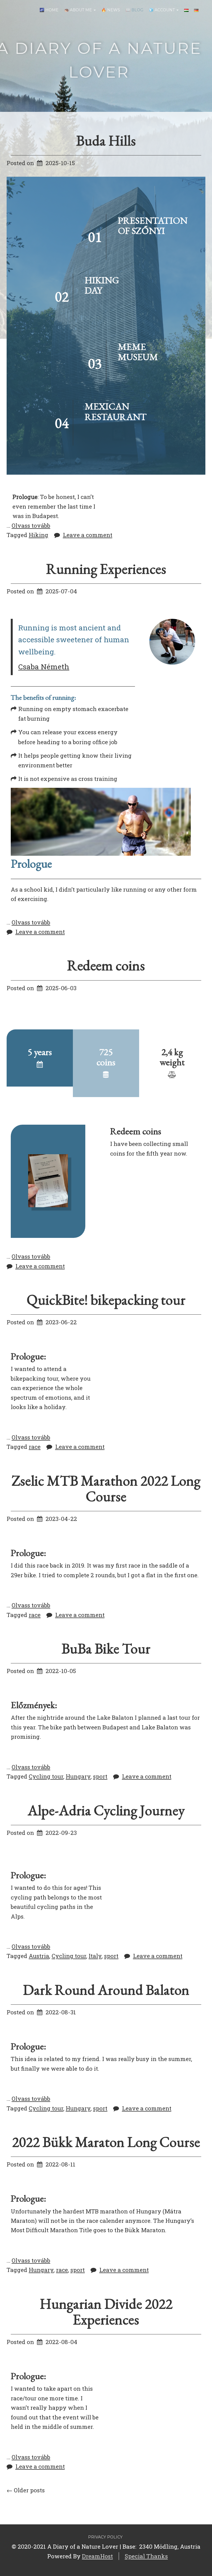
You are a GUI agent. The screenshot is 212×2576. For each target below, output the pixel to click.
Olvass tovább (31, 525)
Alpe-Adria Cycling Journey (106, 1810)
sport (100, 1776)
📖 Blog (134, 10)
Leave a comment (88, 535)
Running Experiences (106, 569)
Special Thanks (146, 2556)
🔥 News (111, 10)
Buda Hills (106, 140)
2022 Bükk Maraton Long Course (106, 2142)
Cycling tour (46, 1776)
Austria (39, 1956)
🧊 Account (162, 10)
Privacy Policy (105, 2537)
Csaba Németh (44, 666)
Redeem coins (106, 965)
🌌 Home (49, 10)
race (35, 1447)
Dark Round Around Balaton (106, 1990)
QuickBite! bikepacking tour (106, 1300)
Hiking (39, 535)
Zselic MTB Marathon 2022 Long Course (106, 1488)
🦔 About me (79, 10)
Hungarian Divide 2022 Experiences (106, 2311)
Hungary (78, 1776)
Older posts (26, 2490)
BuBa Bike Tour (106, 1648)
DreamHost (97, 2556)
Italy (95, 1956)
